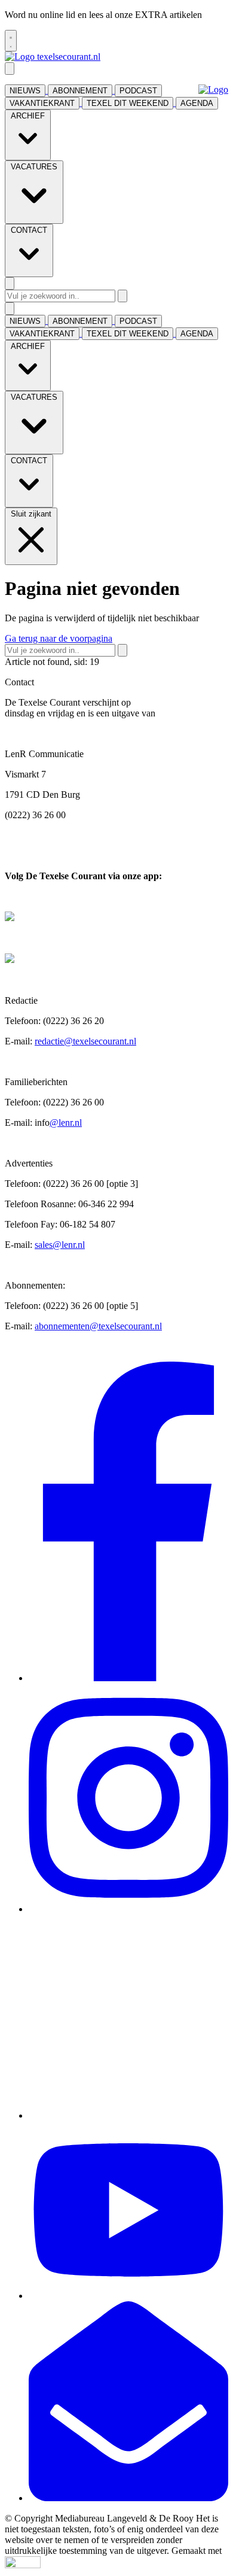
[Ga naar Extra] (213, 90)
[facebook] (128, 1678)
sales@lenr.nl (60, 1245)
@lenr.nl (66, 1123)
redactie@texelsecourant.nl (85, 1041)
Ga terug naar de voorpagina (59, 638)
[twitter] (128, 2115)
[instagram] (128, 1909)
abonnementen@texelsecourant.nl (98, 1326)
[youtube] (128, 2296)
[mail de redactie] (128, 2498)
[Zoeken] (122, 296)
